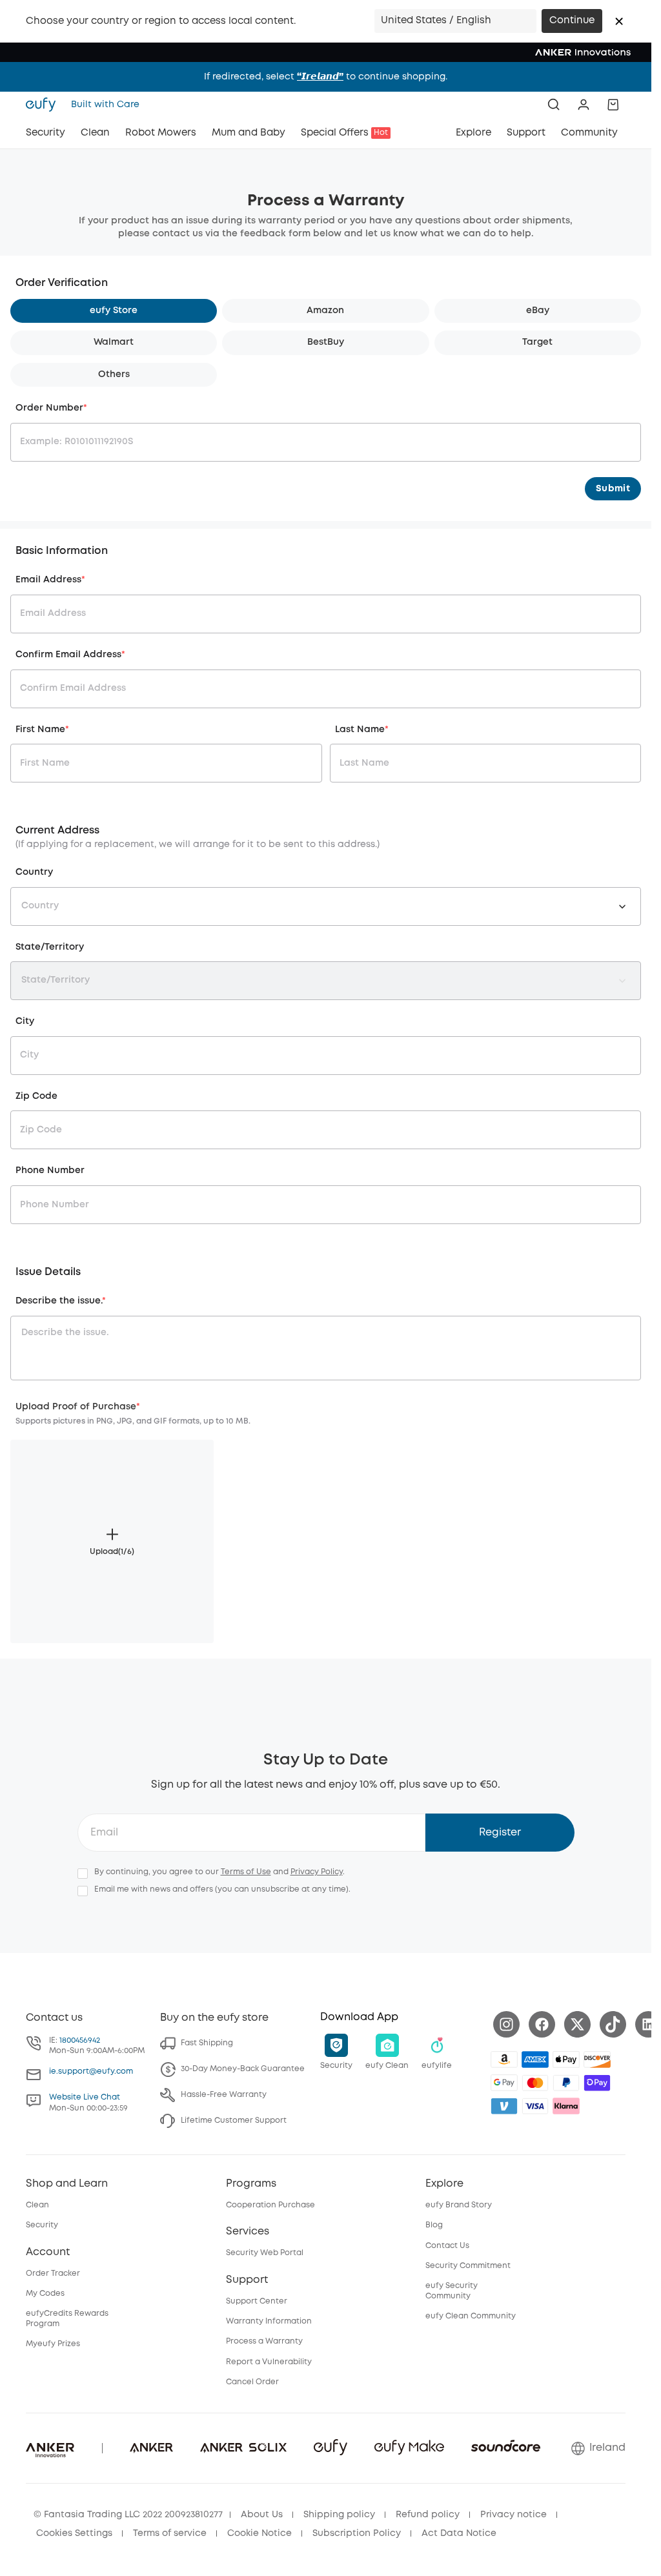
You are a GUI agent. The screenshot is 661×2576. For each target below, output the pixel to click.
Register (500, 1833)
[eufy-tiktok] (613, 2024)
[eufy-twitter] (577, 2024)
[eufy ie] (45, 105)
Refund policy (428, 2515)
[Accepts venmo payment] (504, 2106)
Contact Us (447, 2246)
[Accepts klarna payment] (566, 2106)
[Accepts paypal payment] (566, 2083)
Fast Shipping (207, 2043)
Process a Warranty (264, 2341)
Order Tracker (53, 2274)
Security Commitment (468, 2266)
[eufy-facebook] (542, 2024)
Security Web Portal (265, 2253)
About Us (262, 2515)
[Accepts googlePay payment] (504, 2083)
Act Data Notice (459, 2533)
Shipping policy (339, 2515)
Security (42, 2225)
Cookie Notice (259, 2533)
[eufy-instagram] (506, 2024)
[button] (619, 21)
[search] (554, 105)
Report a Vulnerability (269, 2362)
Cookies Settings (74, 2533)
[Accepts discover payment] (597, 2060)
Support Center (257, 2301)
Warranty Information (269, 2321)
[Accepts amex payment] (535, 2060)
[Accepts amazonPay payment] (504, 2060)
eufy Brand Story (459, 2205)
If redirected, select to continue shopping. (326, 77)
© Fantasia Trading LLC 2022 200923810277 (128, 2515)
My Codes (45, 2294)
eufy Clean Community (471, 2316)
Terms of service (170, 2533)
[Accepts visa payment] (535, 2106)
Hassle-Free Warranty (224, 2095)
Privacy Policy (317, 1872)
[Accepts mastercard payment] (535, 2083)
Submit (613, 489)
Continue (572, 21)
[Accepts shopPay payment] (597, 2083)
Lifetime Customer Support (234, 2121)
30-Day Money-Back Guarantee (243, 2069)
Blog (434, 2225)
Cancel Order (252, 2382)
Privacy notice (514, 2515)
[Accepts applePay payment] (566, 2060)
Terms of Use (246, 1872)
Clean (37, 2205)
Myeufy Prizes (53, 2344)
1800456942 (80, 2040)
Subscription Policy (357, 2533)
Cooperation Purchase (270, 2205)
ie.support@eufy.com (91, 2071)
